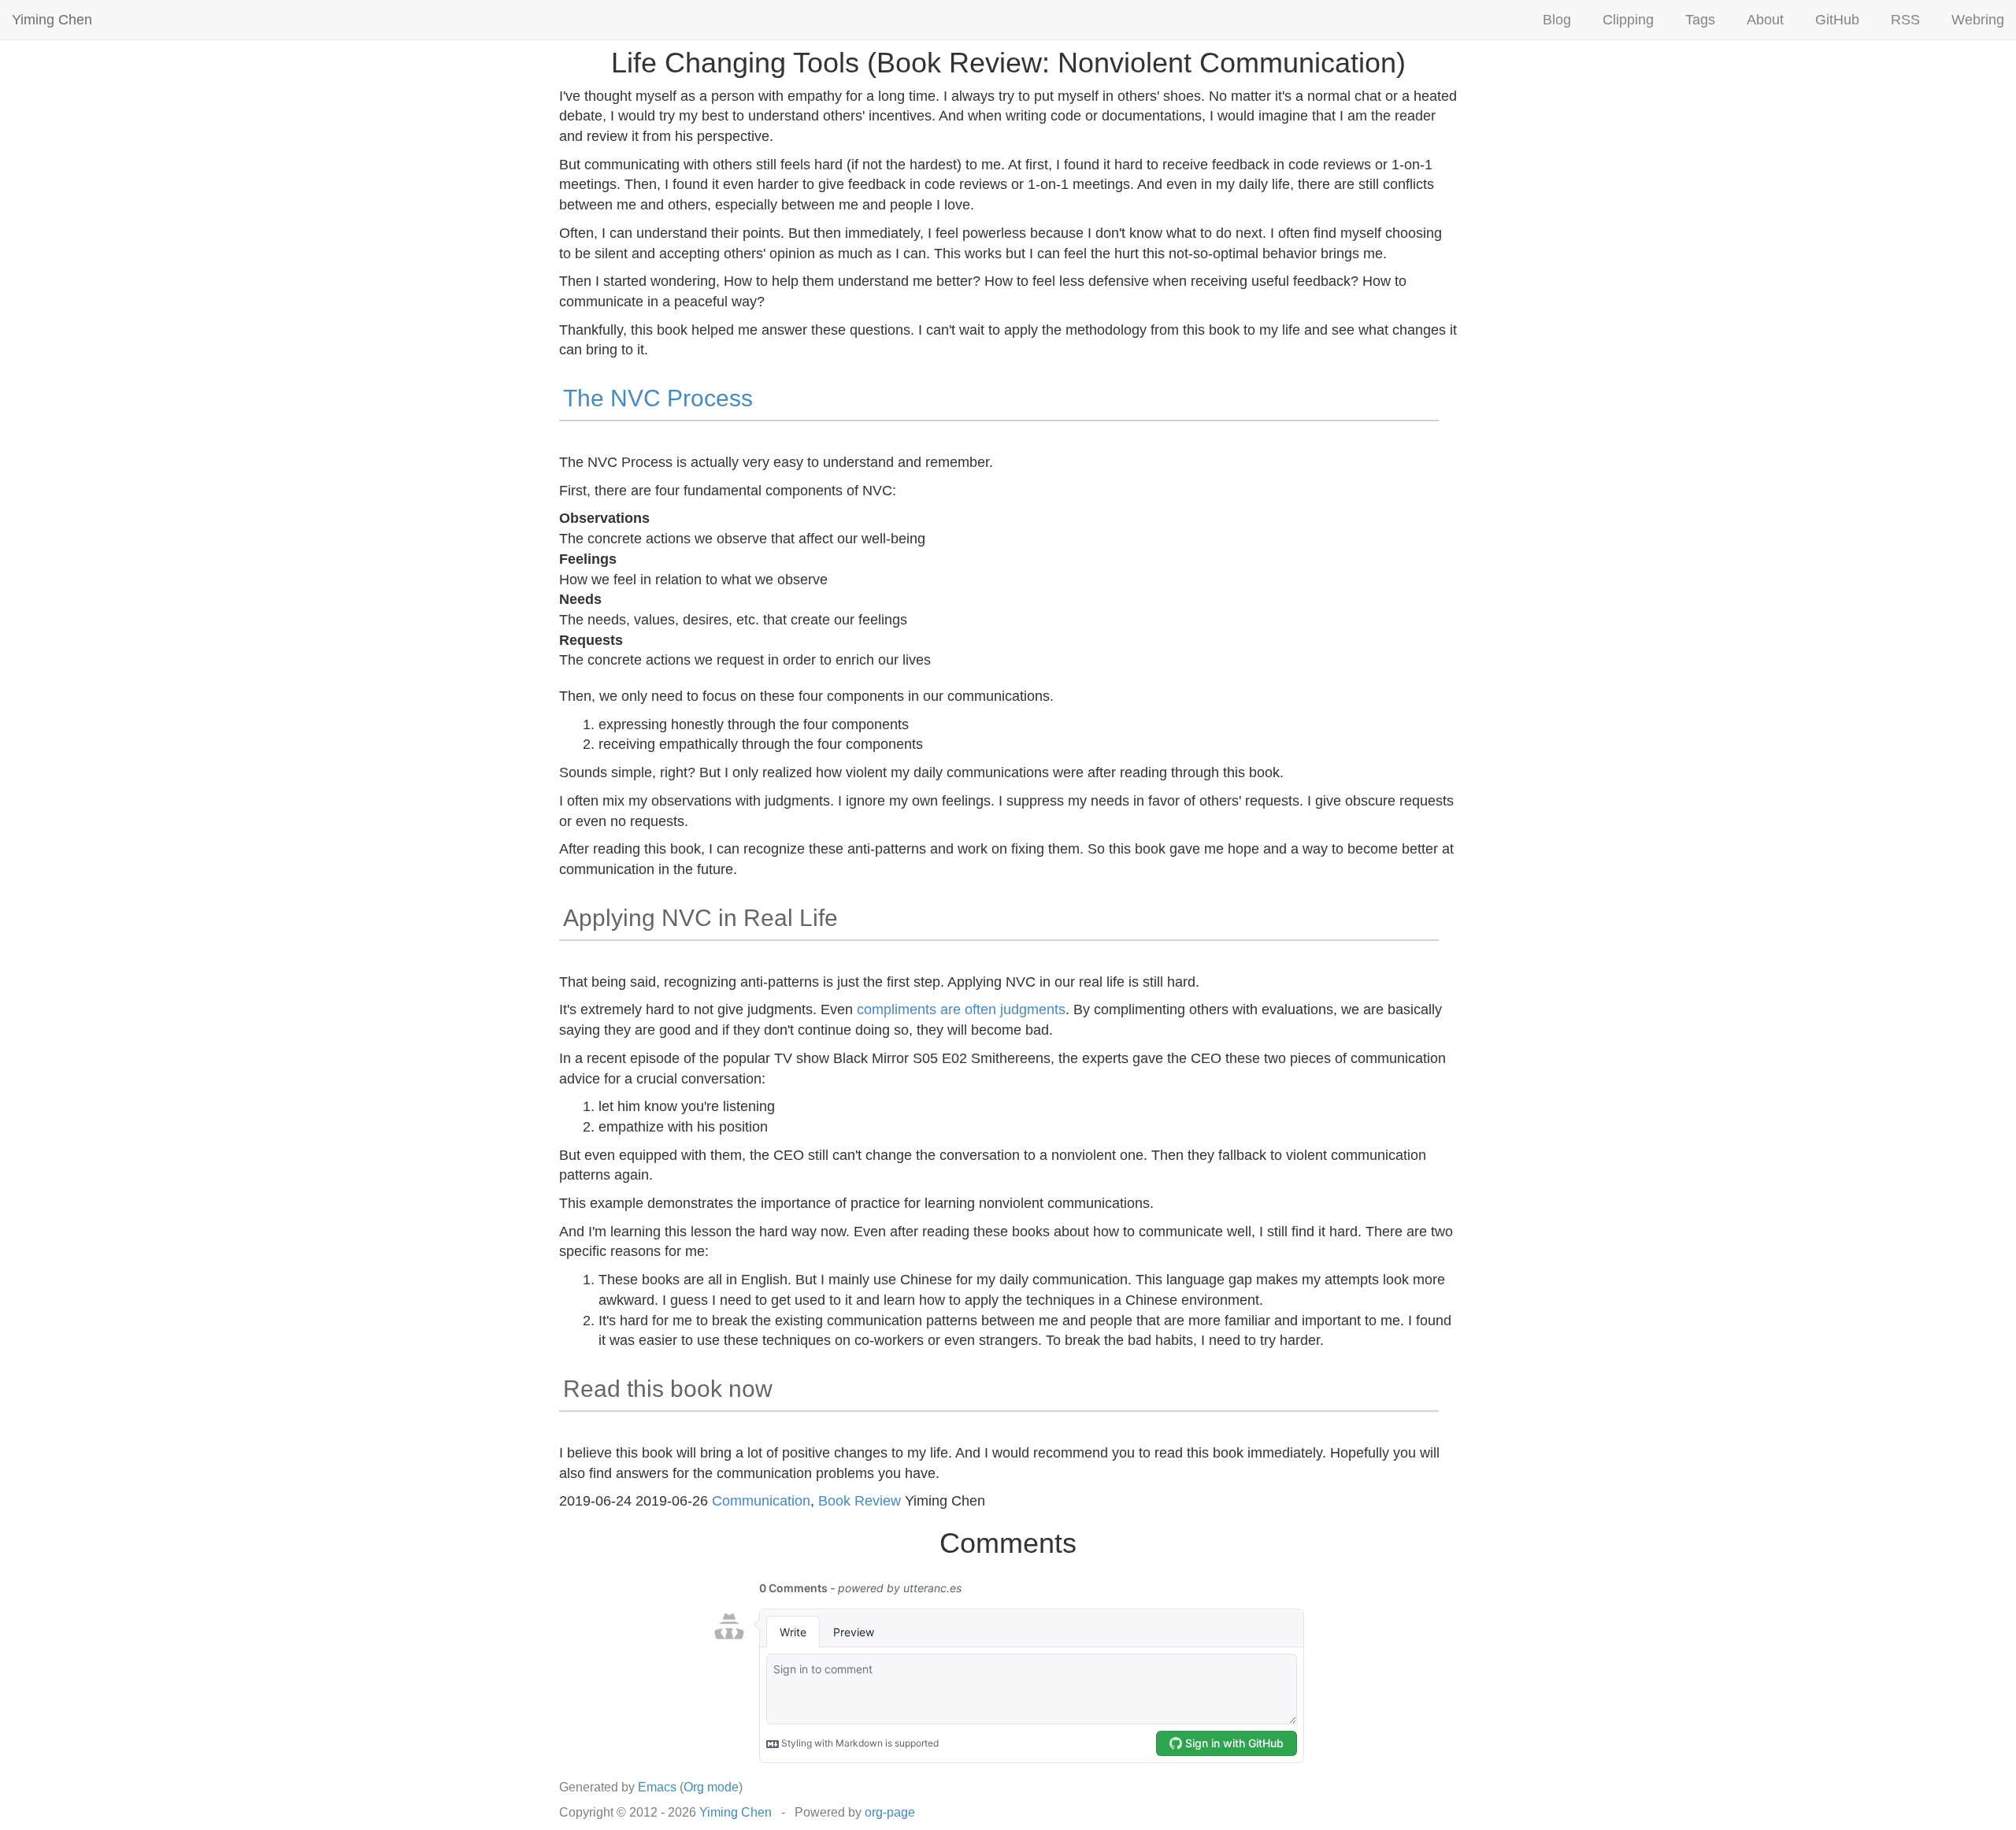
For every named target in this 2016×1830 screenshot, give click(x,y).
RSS (1905, 20)
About (1765, 20)
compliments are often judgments (961, 1009)
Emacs (657, 1787)
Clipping (1628, 20)
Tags (1700, 20)
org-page (890, 1812)
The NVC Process (658, 398)
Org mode (711, 1787)
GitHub (1837, 20)
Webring (1978, 20)
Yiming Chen (52, 20)
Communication (761, 1501)
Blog (1557, 20)
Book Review (860, 1501)
